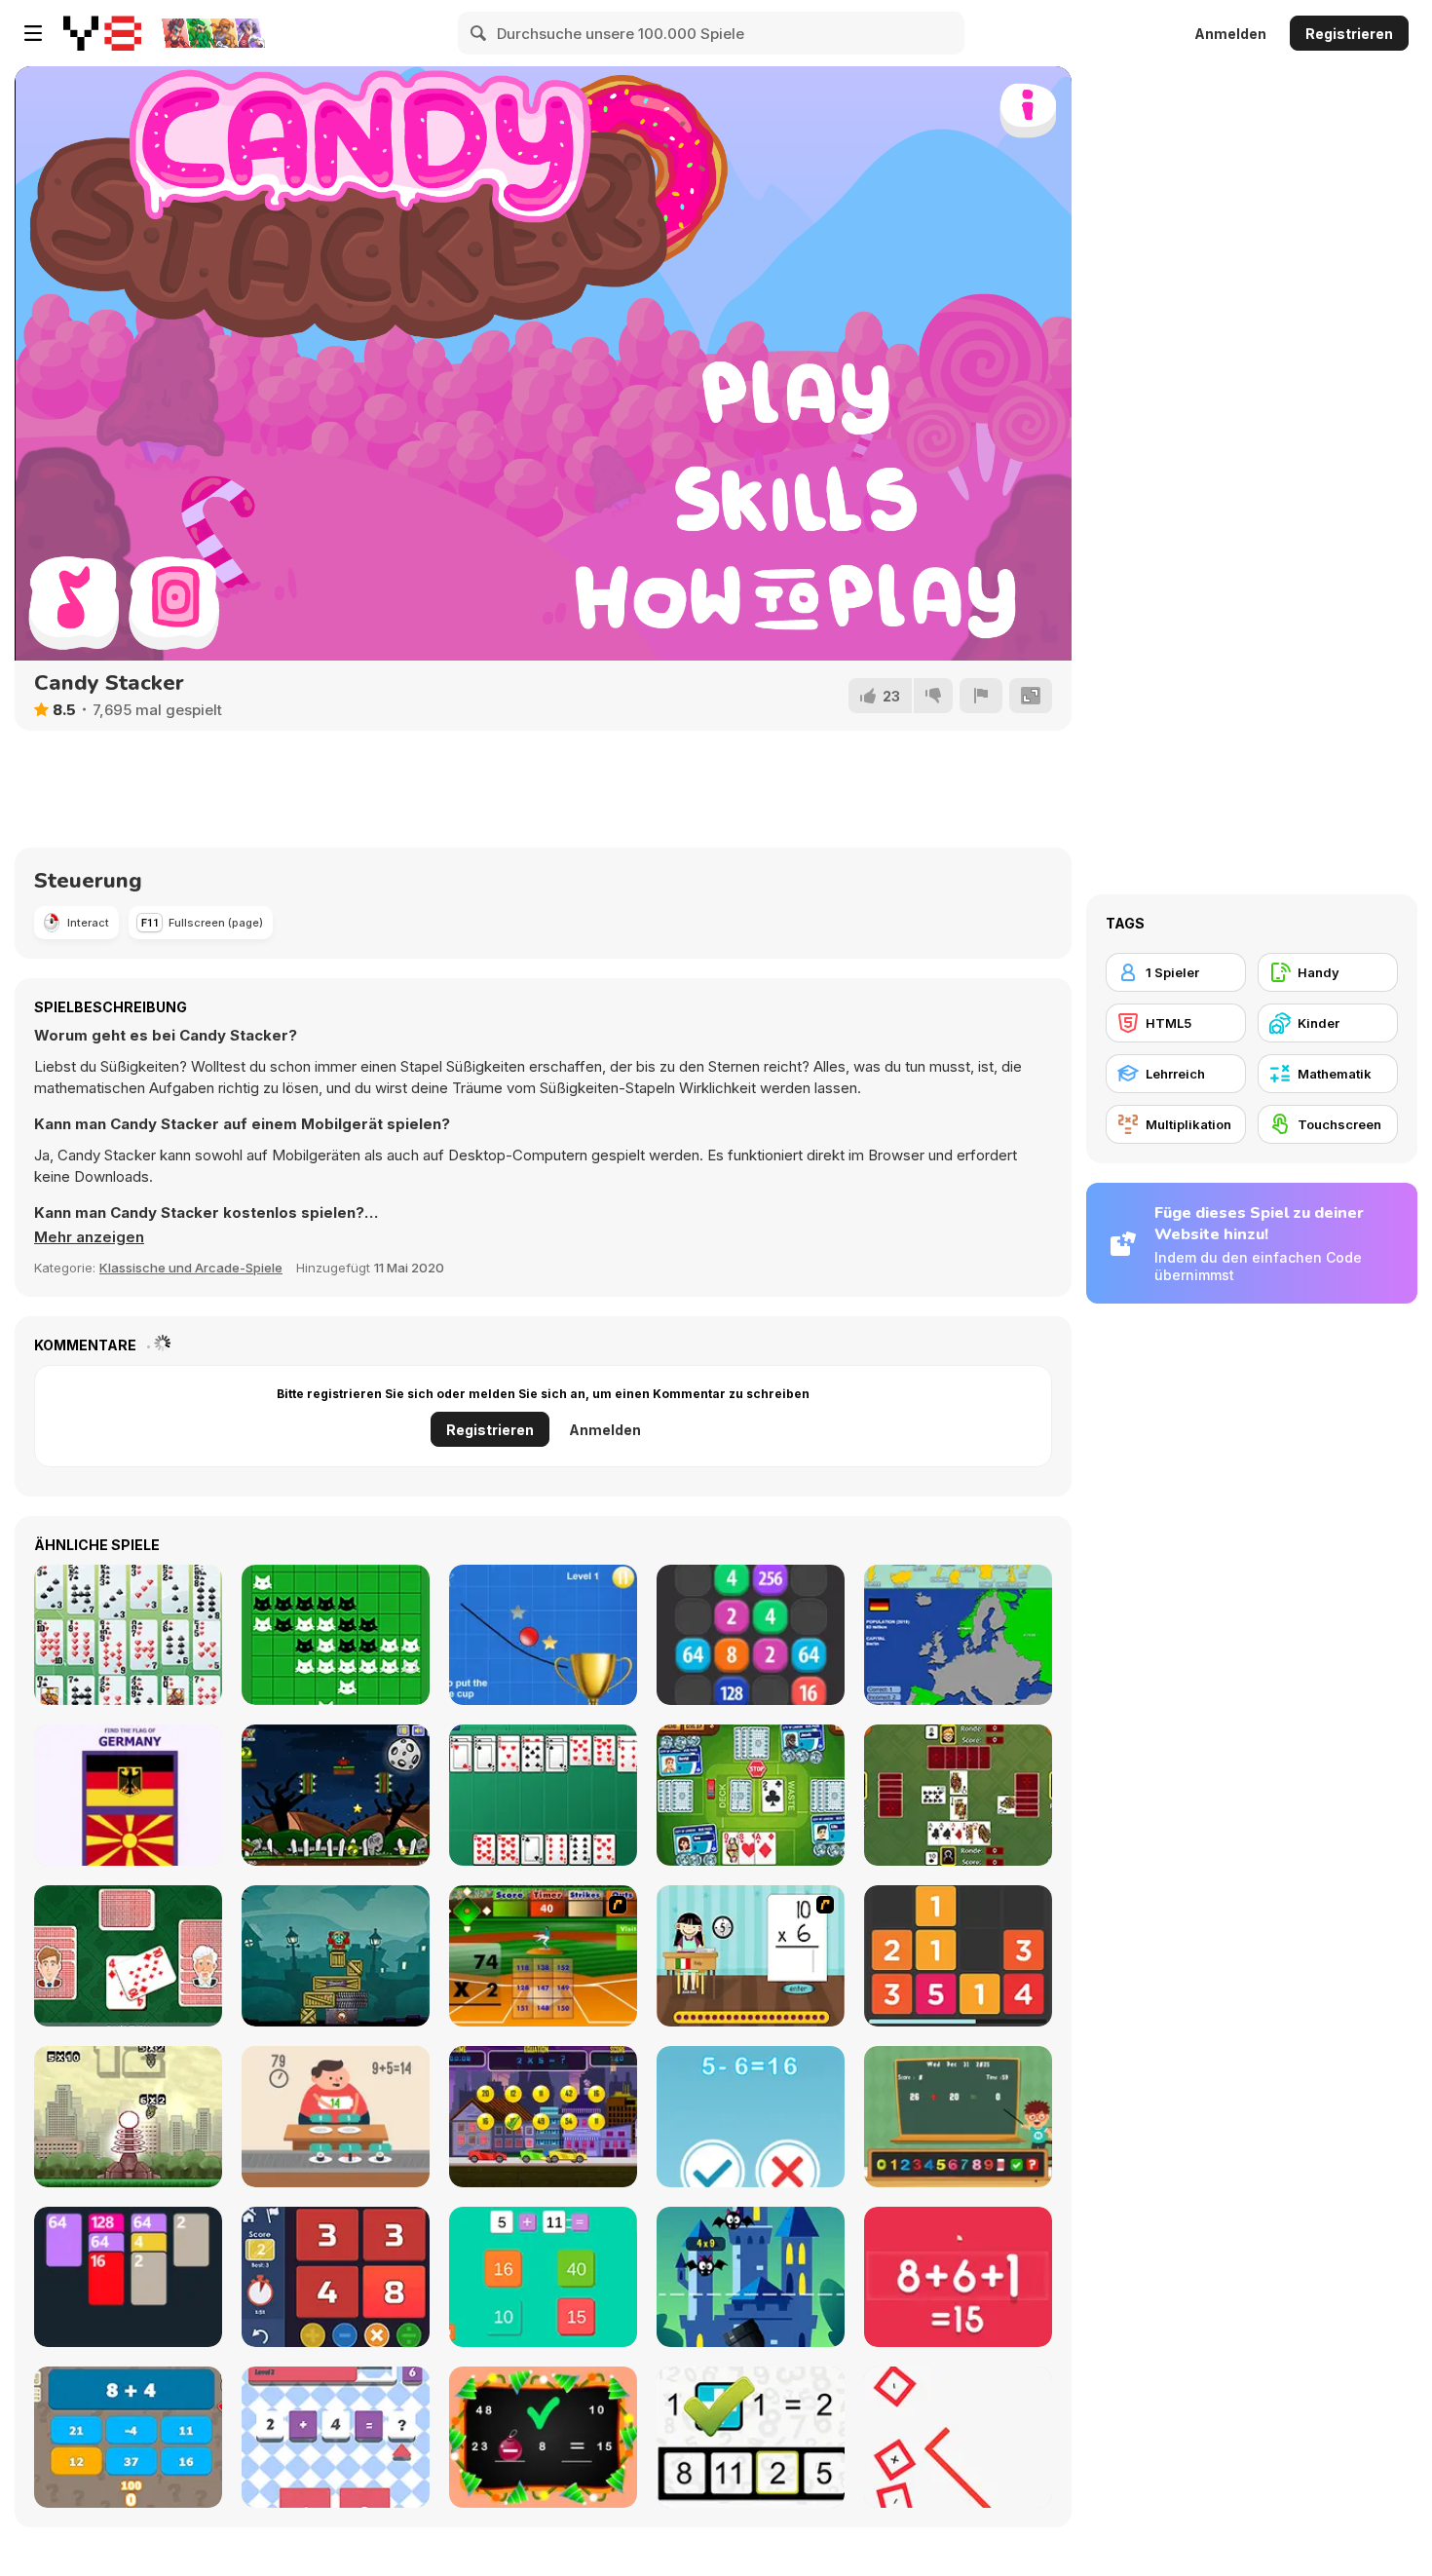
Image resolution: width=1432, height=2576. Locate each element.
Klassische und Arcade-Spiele (191, 1268)
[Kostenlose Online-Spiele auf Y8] (102, 33)
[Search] (479, 33)
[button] (89, 1237)
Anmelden (1230, 34)
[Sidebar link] (33, 33)
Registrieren (1349, 34)
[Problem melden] (981, 696)
